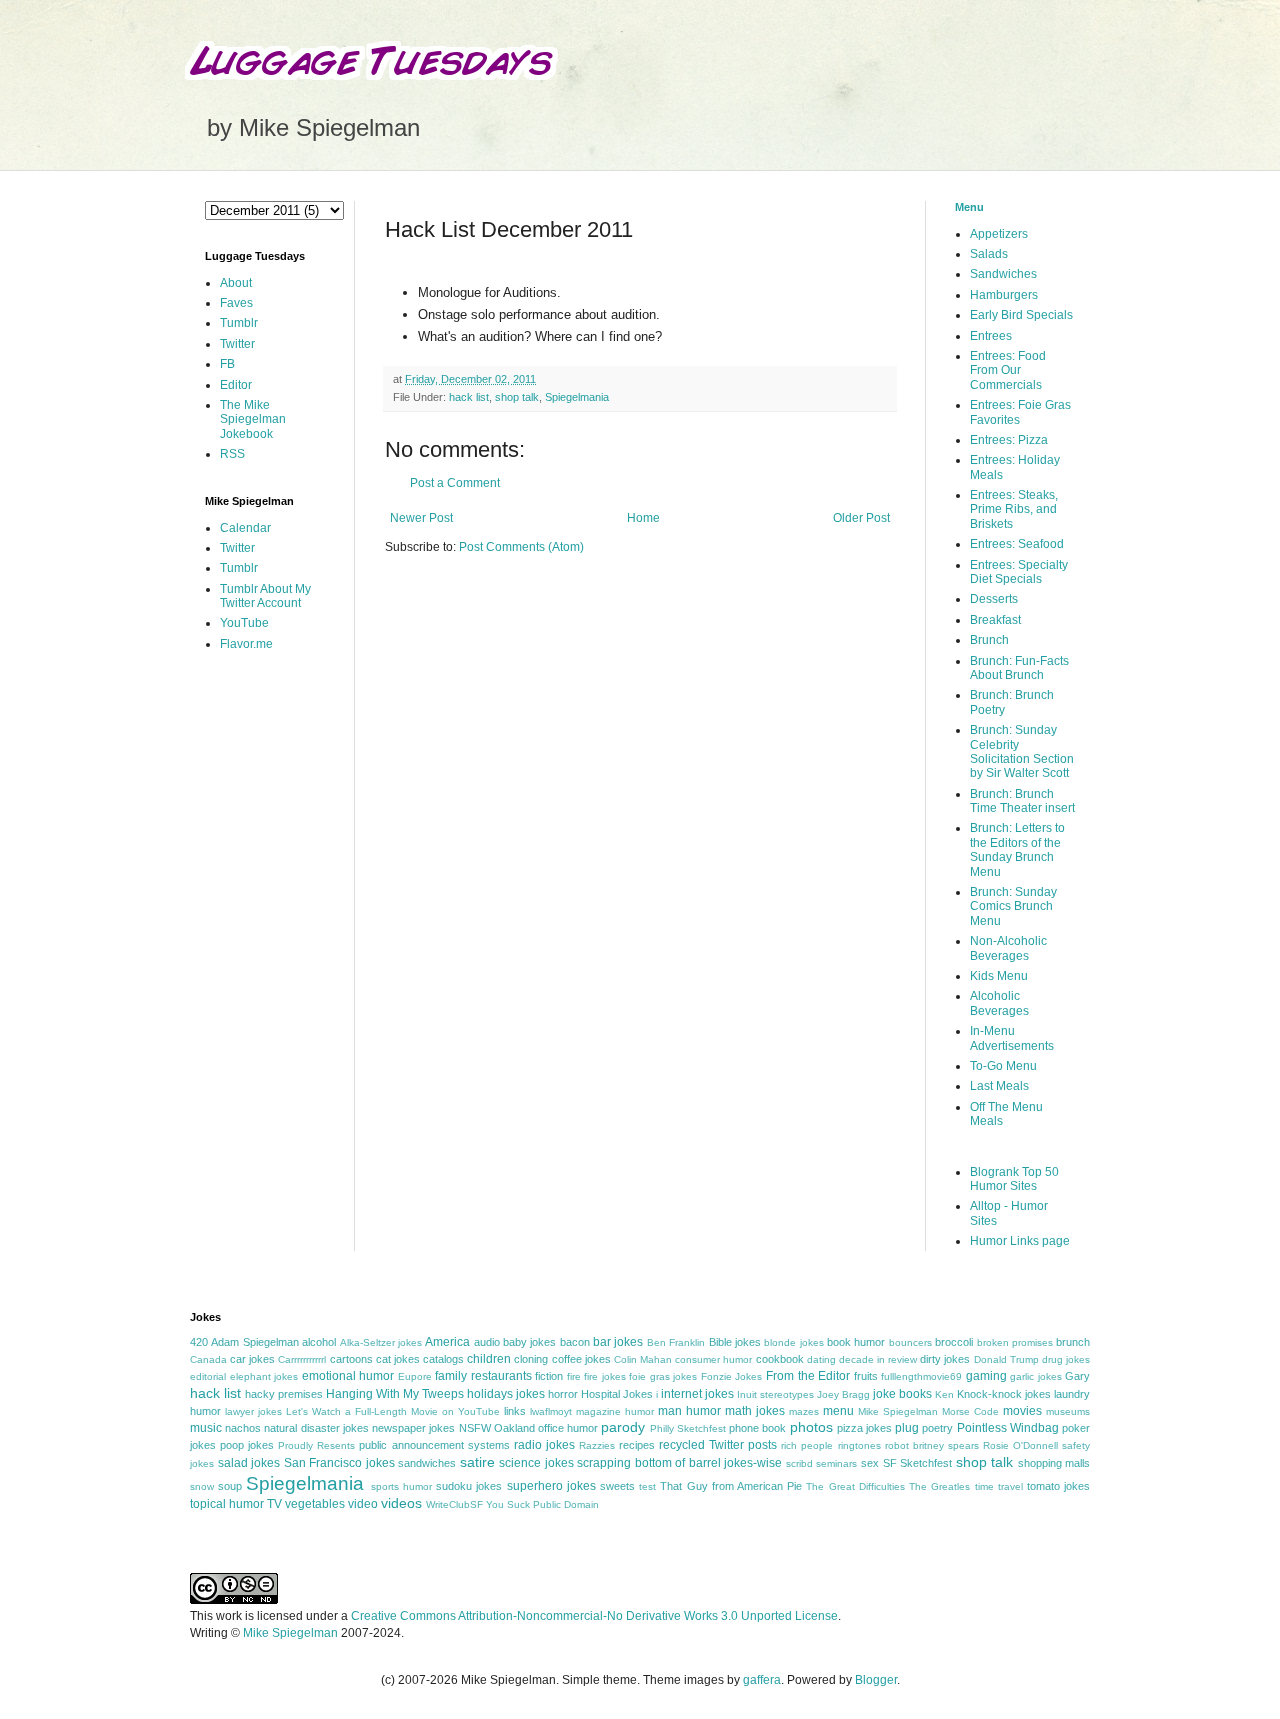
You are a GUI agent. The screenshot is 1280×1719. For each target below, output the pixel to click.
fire (574, 1376)
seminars (836, 1463)
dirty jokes (945, 1359)
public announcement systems (434, 1445)
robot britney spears (932, 1445)
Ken (944, 1394)
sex (870, 1463)
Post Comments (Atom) (521, 547)
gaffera (762, 1680)
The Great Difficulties (855, 1486)
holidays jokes (506, 1394)
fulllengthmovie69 (921, 1376)
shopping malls (1054, 1463)
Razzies (597, 1445)
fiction (549, 1376)
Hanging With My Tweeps (395, 1394)
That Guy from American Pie (731, 1486)
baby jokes (529, 1342)
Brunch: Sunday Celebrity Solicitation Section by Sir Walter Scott (1022, 751)
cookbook (780, 1359)
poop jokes (247, 1445)
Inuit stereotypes (775, 1394)
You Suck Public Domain (542, 1504)
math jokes (755, 1411)
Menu (969, 207)
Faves (236, 303)
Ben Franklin (676, 1342)
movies (1022, 1411)
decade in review (878, 1359)
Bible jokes (735, 1342)
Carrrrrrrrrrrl (302, 1359)
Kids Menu (999, 976)
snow (202, 1486)
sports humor (401, 1486)
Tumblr (239, 323)
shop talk (517, 397)
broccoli (954, 1342)
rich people (807, 1445)
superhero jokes (551, 1486)
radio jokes (544, 1445)
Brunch (989, 640)
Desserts (994, 599)
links (515, 1411)
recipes (637, 1445)
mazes (804, 1411)
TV (274, 1504)
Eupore (415, 1376)
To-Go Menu (1003, 1066)
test (647, 1486)
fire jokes (605, 1376)
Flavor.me (246, 644)
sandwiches (427, 1463)
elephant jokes (264, 1376)
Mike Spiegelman (898, 1411)
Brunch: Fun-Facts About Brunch (1019, 668)
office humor (568, 1428)
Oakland (514, 1428)
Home (643, 518)
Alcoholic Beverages (999, 1003)
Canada (208, 1359)
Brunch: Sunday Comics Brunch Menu (1013, 906)
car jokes (252, 1359)
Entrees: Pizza (1009, 440)
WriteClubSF (454, 1504)
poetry (937, 1428)
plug (907, 1428)
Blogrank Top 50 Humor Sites (1014, 1179)
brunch (1073, 1342)
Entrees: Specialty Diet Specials (1019, 572)
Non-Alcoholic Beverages (1008, 948)
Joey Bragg (843, 1394)
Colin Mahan (643, 1359)
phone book (757, 1428)
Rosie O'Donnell (1020, 1445)
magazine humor (615, 1411)
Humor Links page (1020, 1241)
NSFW (475, 1428)
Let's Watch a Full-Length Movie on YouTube (393, 1411)
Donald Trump (1006, 1359)
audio (487, 1342)
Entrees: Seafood (1017, 544)
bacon (575, 1342)
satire (477, 1462)
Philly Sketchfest (688, 1428)
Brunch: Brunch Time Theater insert (1022, 801)
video (363, 1504)
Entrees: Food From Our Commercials (1008, 370)
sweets (617, 1486)
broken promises (1015, 1342)
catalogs (443, 1359)
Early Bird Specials (1021, 315)
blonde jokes (793, 1342)
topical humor (227, 1504)
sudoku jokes (469, 1486)
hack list (469, 397)
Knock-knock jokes (1004, 1394)
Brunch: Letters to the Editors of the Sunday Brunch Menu (1017, 849)
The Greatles (939, 1486)
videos (401, 1503)
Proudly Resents (316, 1445)
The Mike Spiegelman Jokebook (253, 419)
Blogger (876, 1680)
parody (623, 1427)
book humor (856, 1342)
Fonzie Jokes (732, 1376)
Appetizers (999, 234)
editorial (208, 1376)
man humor (689, 1411)
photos (811, 1427)
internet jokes (697, 1394)
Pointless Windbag (1008, 1428)
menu (838, 1411)
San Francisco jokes (339, 1463)
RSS (232, 454)
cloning (531, 1359)
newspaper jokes (413, 1428)
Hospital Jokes (617, 1394)
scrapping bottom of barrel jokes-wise (679, 1463)
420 (199, 1342)
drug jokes (1066, 1359)
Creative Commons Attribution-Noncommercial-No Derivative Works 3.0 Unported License (594, 1616)
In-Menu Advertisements (1012, 1038)
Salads (989, 254)
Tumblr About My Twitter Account (265, 596)
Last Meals (999, 1086)
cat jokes (398, 1359)
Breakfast (995, 620)
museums (1068, 1411)
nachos (243, 1428)
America (447, 1342)
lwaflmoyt (551, 1411)
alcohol (319, 1342)
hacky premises (284, 1394)
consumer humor (713, 1359)
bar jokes (618, 1342)
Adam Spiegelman (254, 1342)
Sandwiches (1003, 274)
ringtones (859, 1445)
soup (230, 1486)
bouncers (910, 1342)
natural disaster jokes (316, 1428)
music (206, 1428)
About (236, 283)
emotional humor (348, 1376)
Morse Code (970, 1411)
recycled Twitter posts (718, 1445)
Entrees (991, 336)
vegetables (315, 1504)
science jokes (536, 1463)
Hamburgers (1004, 295)
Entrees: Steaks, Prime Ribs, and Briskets (1014, 509)
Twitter (237, 344)
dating (821, 1359)
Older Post (861, 518)
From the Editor (808, 1376)
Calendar (245, 528)
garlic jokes (1036, 1376)
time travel (999, 1486)
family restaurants (483, 1376)
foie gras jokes (663, 1376)
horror (563, 1394)
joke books (902, 1394)
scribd (799, 1463)
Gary (1077, 1376)
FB (227, 364)
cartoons (351, 1359)
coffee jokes (581, 1359)
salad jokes (249, 1463)
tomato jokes (1058, 1486)
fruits (866, 1376)
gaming (986, 1376)
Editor (236, 385)
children (489, 1359)
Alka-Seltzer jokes (381, 1342)
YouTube (244, 623)
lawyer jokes (253, 1411)
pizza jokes (864, 1428)
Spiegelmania (577, 397)
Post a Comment (455, 483)
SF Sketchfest (918, 1463)
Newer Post (421, 518)
